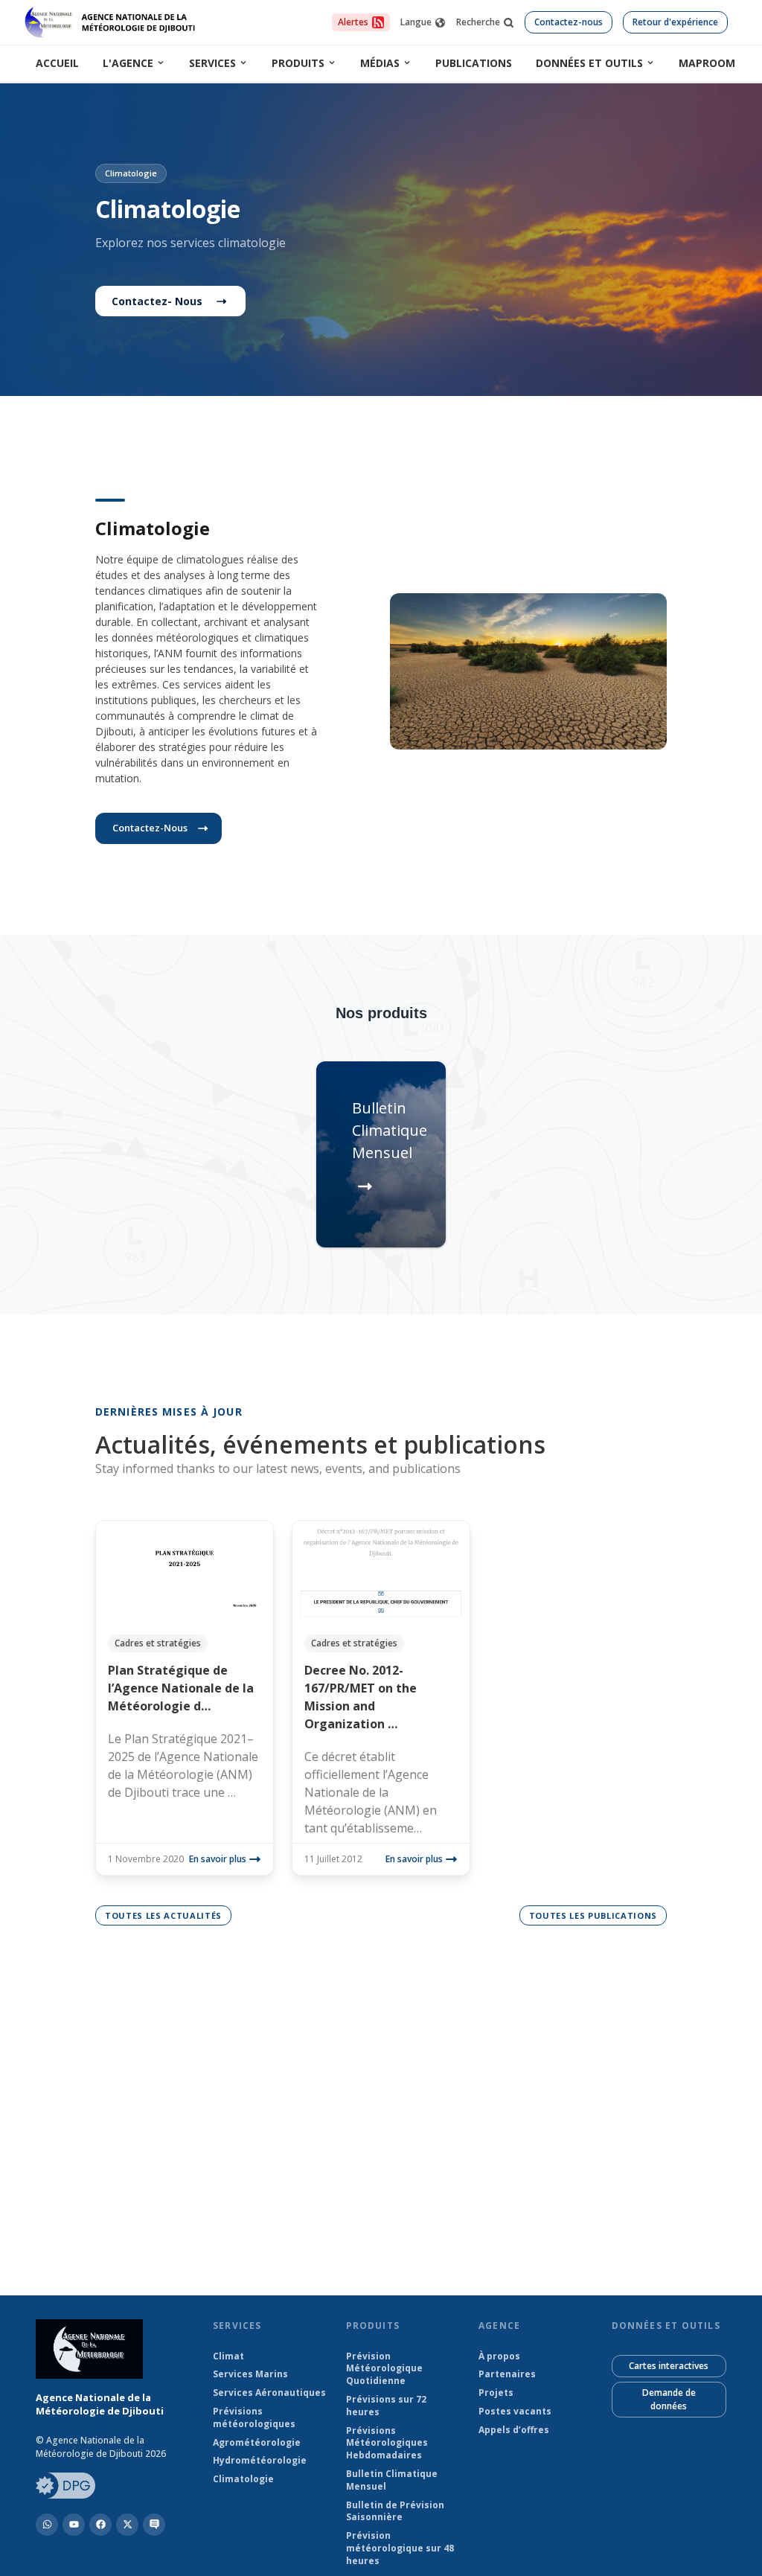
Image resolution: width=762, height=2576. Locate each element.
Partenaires (507, 2374)
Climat (228, 2356)
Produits (298, 63)
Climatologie (243, 2479)
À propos (499, 2356)
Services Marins (250, 2374)
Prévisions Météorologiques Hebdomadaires (387, 2444)
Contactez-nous (569, 22)
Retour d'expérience (675, 22)
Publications (474, 63)
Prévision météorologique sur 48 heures (400, 2548)
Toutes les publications (593, 1915)
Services (212, 63)
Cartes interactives (669, 2366)
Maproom (707, 63)
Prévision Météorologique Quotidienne (384, 2369)
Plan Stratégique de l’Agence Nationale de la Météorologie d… (181, 1688)
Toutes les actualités (163, 1915)
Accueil (57, 63)
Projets (496, 2393)
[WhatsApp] (47, 2525)
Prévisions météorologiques (254, 2418)
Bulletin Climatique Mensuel (392, 2480)
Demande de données (669, 2399)
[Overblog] (154, 2525)
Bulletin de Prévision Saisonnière (395, 2512)
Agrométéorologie (257, 2443)
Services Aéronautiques (269, 2393)
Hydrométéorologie (260, 2461)
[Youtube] (74, 2525)
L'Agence (128, 63)
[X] (127, 2525)
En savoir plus (218, 1859)
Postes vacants (515, 2412)
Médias (380, 63)
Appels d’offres (514, 2430)
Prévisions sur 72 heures (386, 2406)
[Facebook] (100, 2525)
